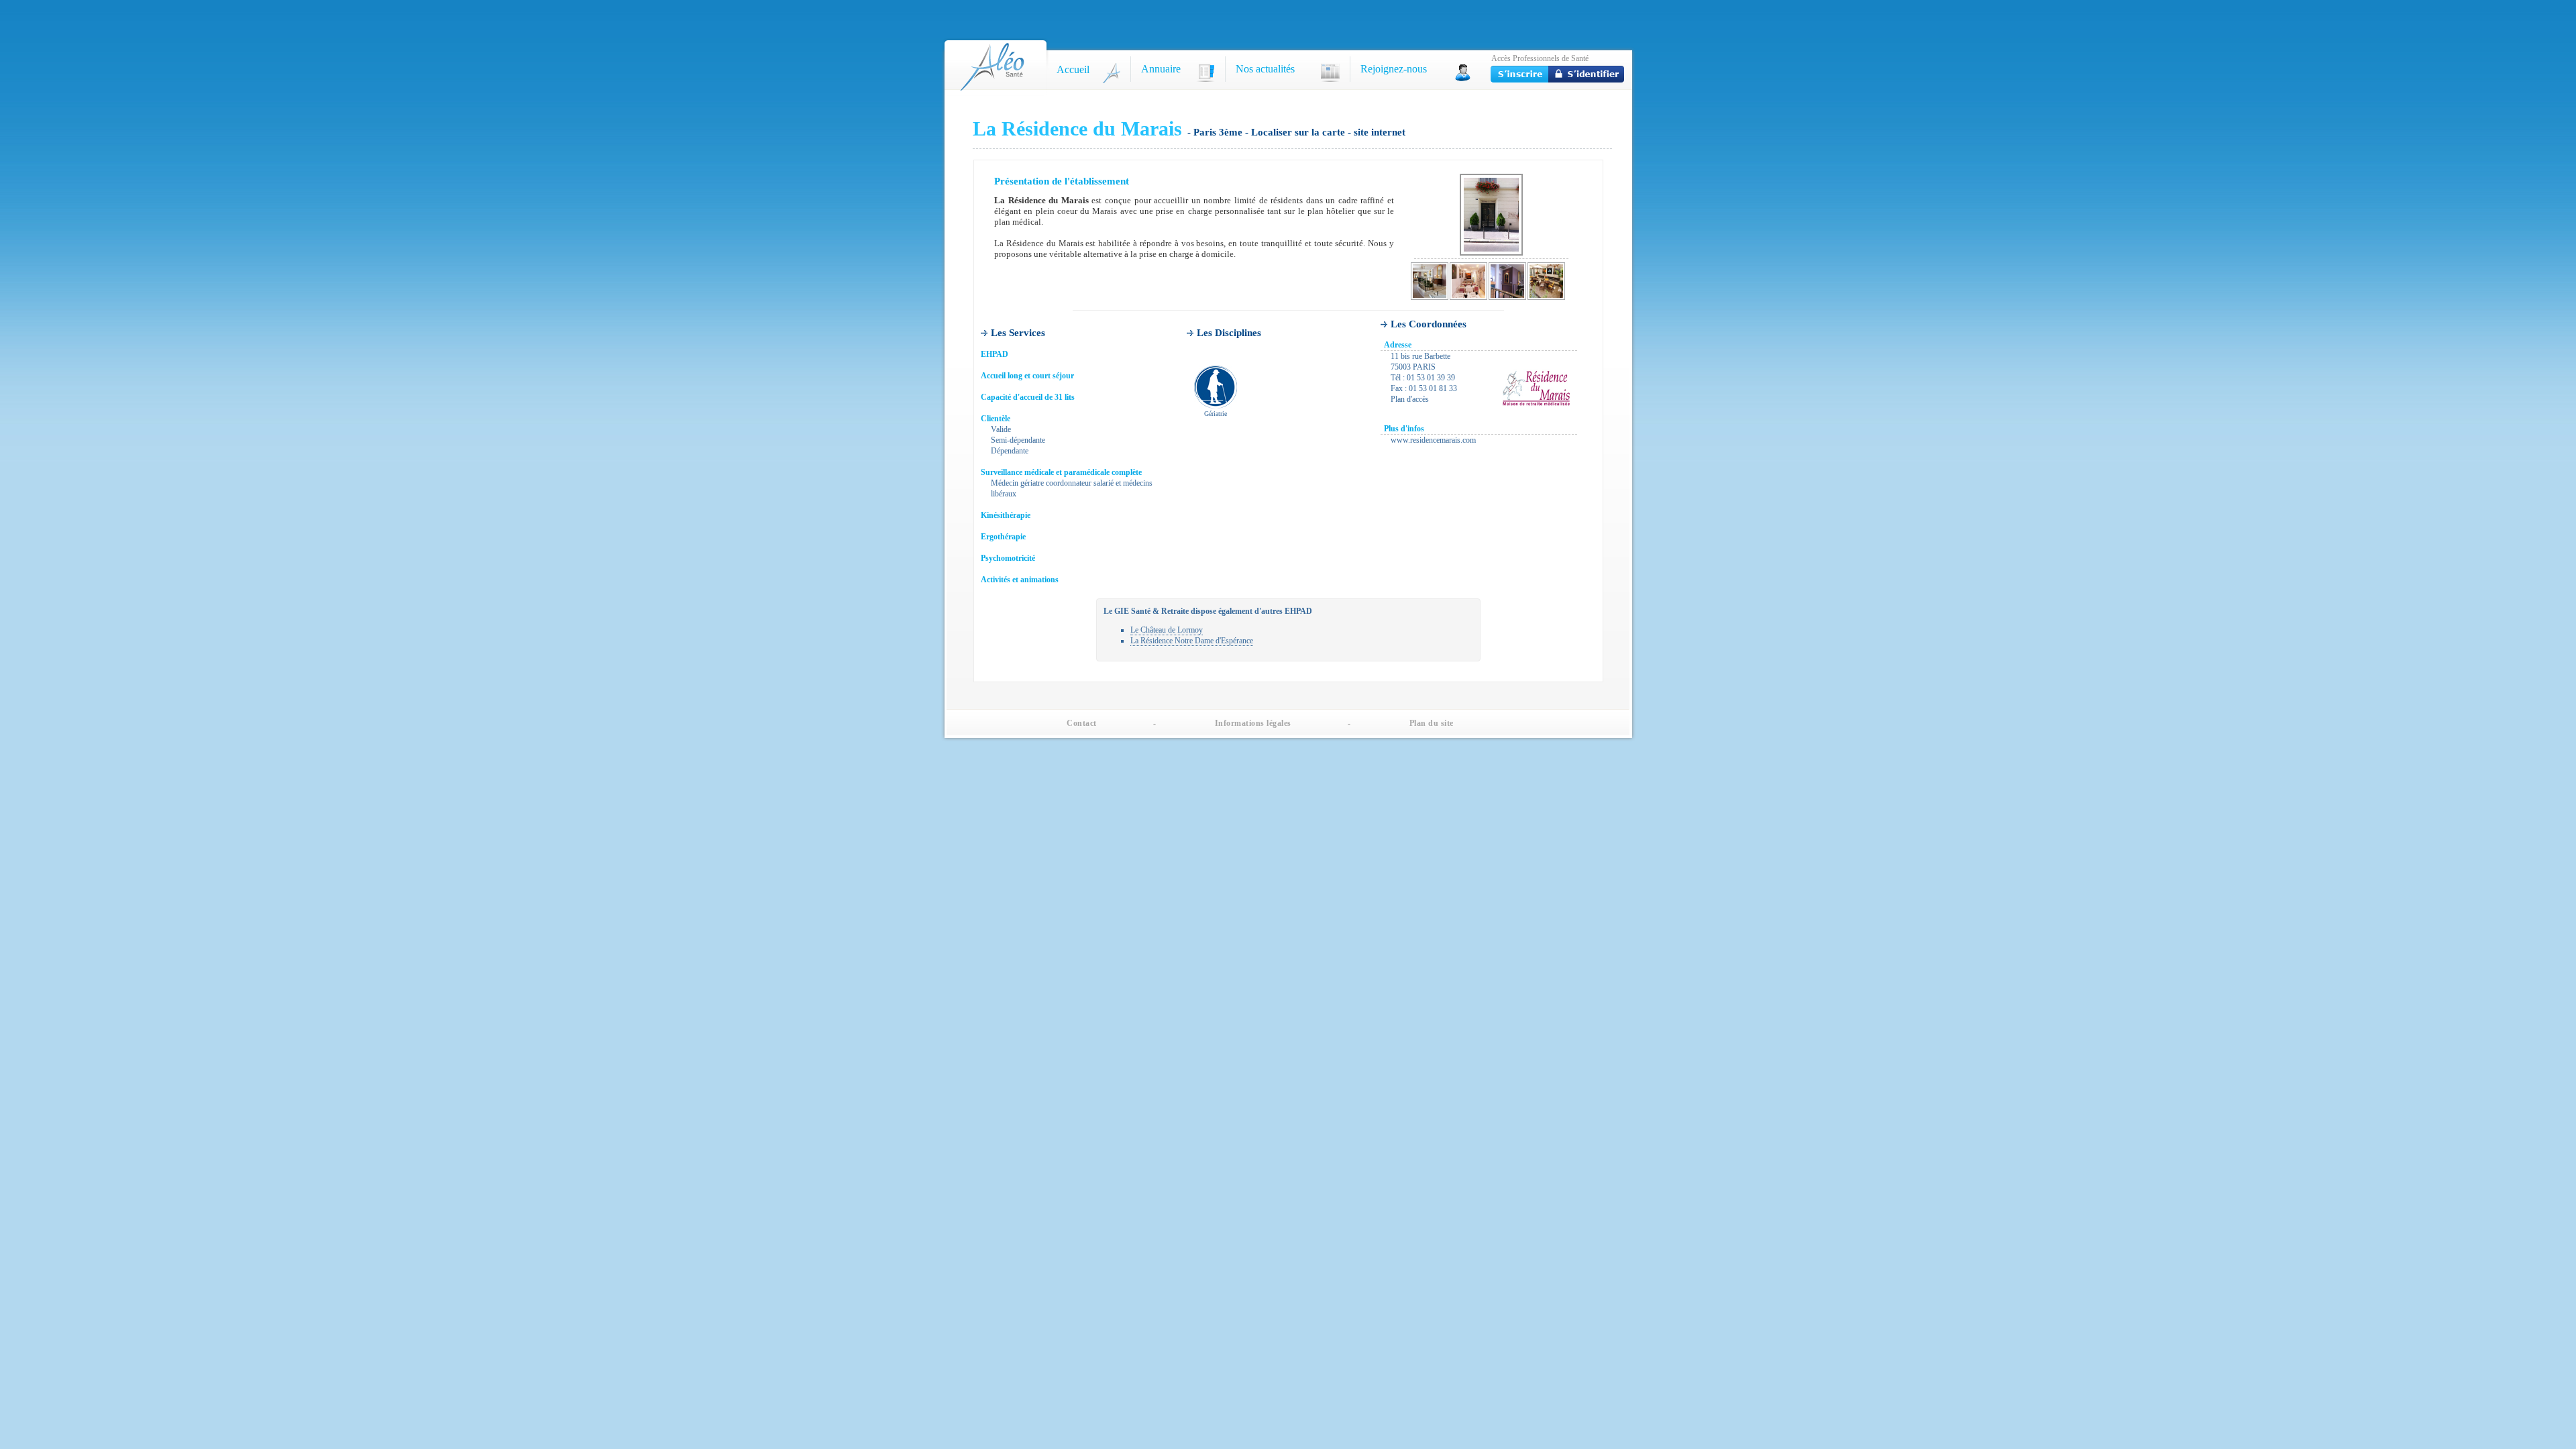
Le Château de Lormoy (1167, 630)
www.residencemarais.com (1433, 440)
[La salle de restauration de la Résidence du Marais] (1468, 281)
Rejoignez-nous (1394, 69)
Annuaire (1161, 69)
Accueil (1073, 69)
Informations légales (1253, 723)
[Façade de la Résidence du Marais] (1491, 215)
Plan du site (1432, 723)
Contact (1082, 723)
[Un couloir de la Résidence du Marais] (1430, 281)
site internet (1380, 132)
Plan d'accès (1410, 399)
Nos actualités (1265, 69)
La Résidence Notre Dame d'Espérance (1192, 641)
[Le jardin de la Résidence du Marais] (1546, 281)
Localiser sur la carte (1299, 132)
